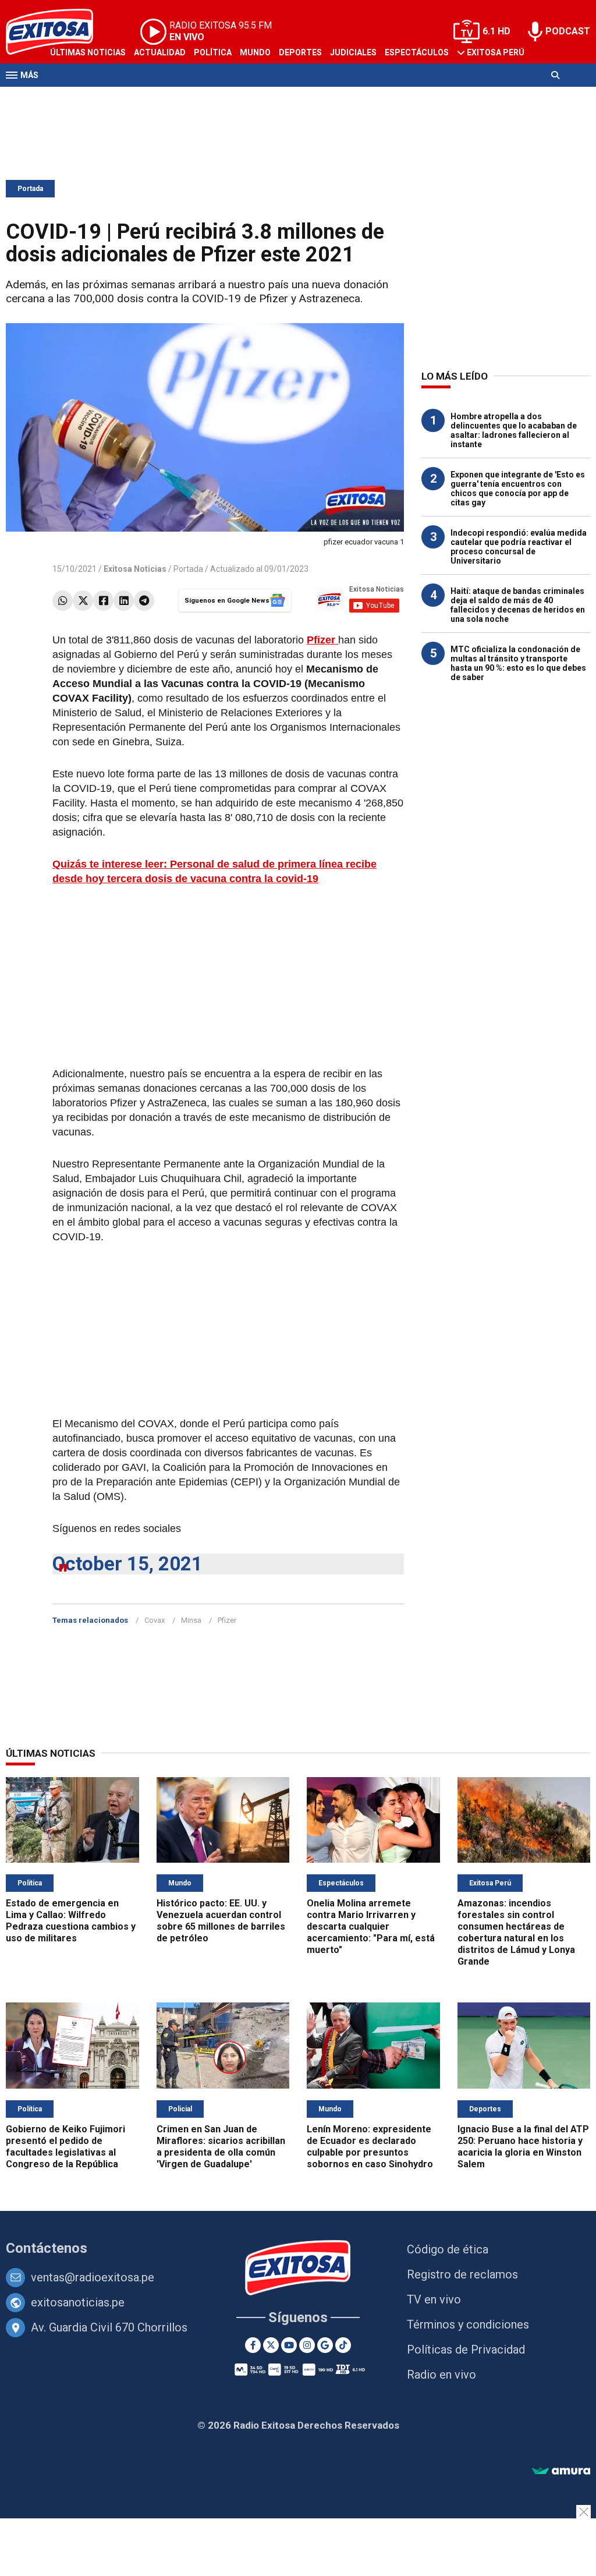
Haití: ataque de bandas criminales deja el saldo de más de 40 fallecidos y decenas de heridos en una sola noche (518, 605)
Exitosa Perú (496, 52)
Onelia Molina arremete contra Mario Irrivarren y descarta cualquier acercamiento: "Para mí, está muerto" (371, 1926)
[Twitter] (83, 601)
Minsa (191, 1620)
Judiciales (353, 52)
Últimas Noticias (88, 52)
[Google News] (325, 2345)
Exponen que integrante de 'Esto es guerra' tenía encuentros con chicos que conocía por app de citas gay (518, 489)
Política (213, 52)
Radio (117, 98)
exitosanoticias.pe (78, 2302)
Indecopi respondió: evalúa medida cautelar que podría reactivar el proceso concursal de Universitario (519, 547)
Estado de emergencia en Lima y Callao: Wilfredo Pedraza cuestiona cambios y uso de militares (71, 1921)
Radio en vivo (441, 2375)
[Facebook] (103, 601)
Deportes (300, 52)
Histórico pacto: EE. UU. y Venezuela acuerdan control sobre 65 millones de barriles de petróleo (221, 1921)
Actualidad (160, 52)
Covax (155, 1620)
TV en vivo (434, 2299)
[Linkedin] (124, 601)
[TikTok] (343, 2345)
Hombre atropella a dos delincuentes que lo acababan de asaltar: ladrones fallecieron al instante (514, 430)
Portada (30, 189)
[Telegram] (144, 601)
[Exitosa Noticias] (298, 2269)
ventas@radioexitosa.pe (93, 2277)
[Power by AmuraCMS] (561, 2471)
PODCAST (568, 31)
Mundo (255, 52)
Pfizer (227, 1620)
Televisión (73, 98)
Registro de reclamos (462, 2274)
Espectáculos (417, 52)
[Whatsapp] (63, 601)
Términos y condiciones (468, 2324)
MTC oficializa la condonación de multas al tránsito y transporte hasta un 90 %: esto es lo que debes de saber (518, 663)
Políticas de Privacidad (466, 2349)
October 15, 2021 (127, 1564)
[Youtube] (289, 2345)
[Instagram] (307, 2345)
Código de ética (448, 2249)
